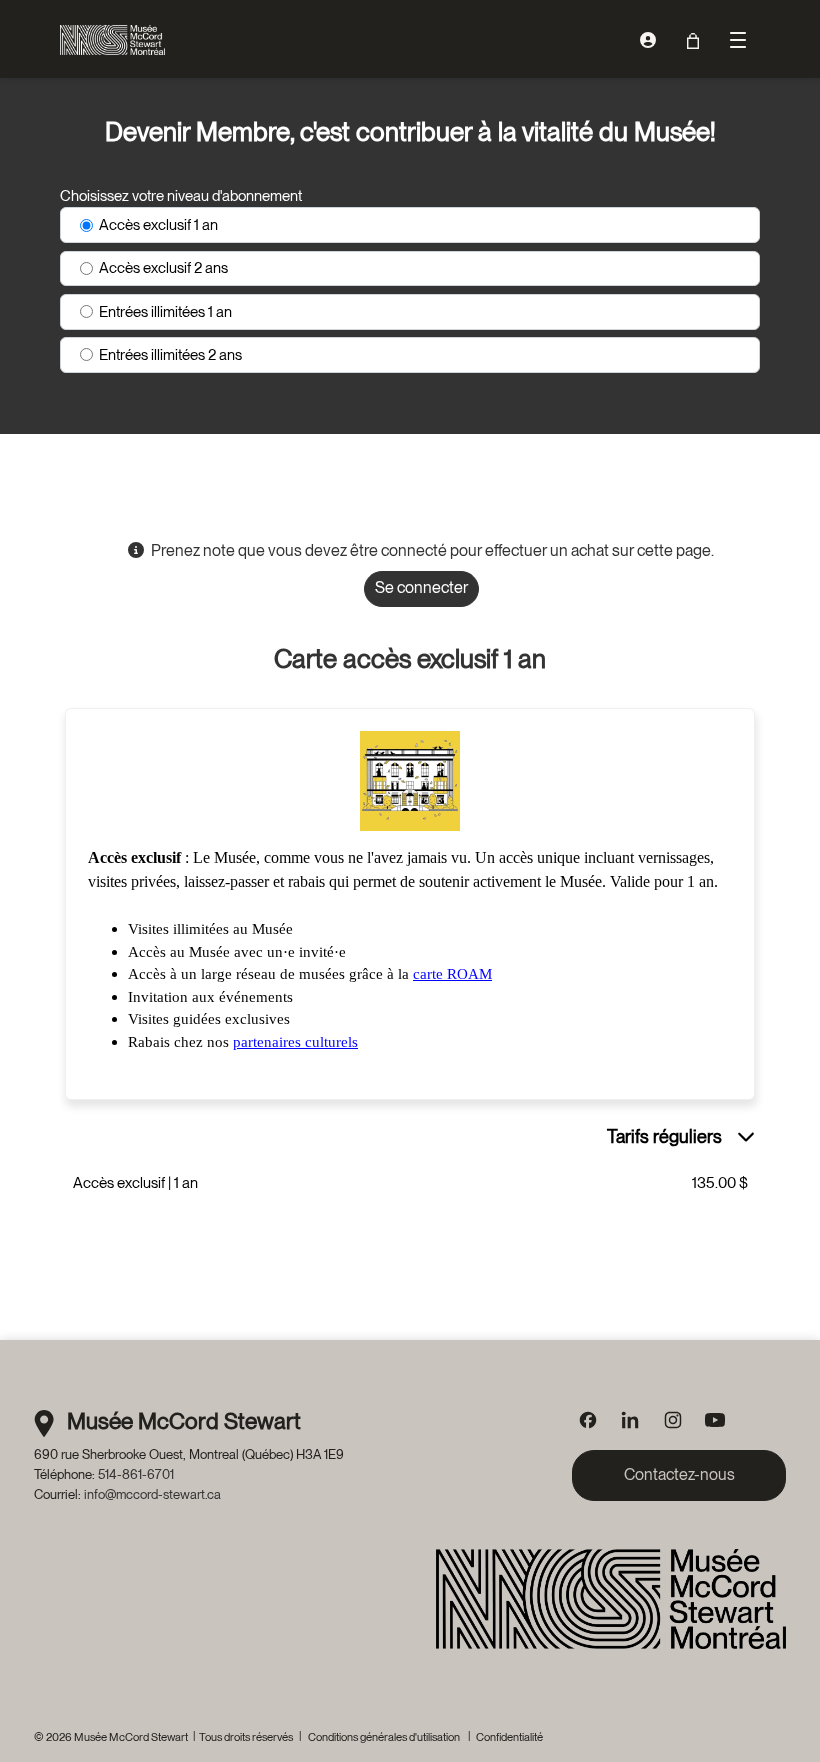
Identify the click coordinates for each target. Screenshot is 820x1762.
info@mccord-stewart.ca (152, 1494)
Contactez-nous (679, 1474)
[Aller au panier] (692, 40)
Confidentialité (509, 1737)
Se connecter (421, 587)
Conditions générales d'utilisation (384, 1737)
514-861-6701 (136, 1474)
